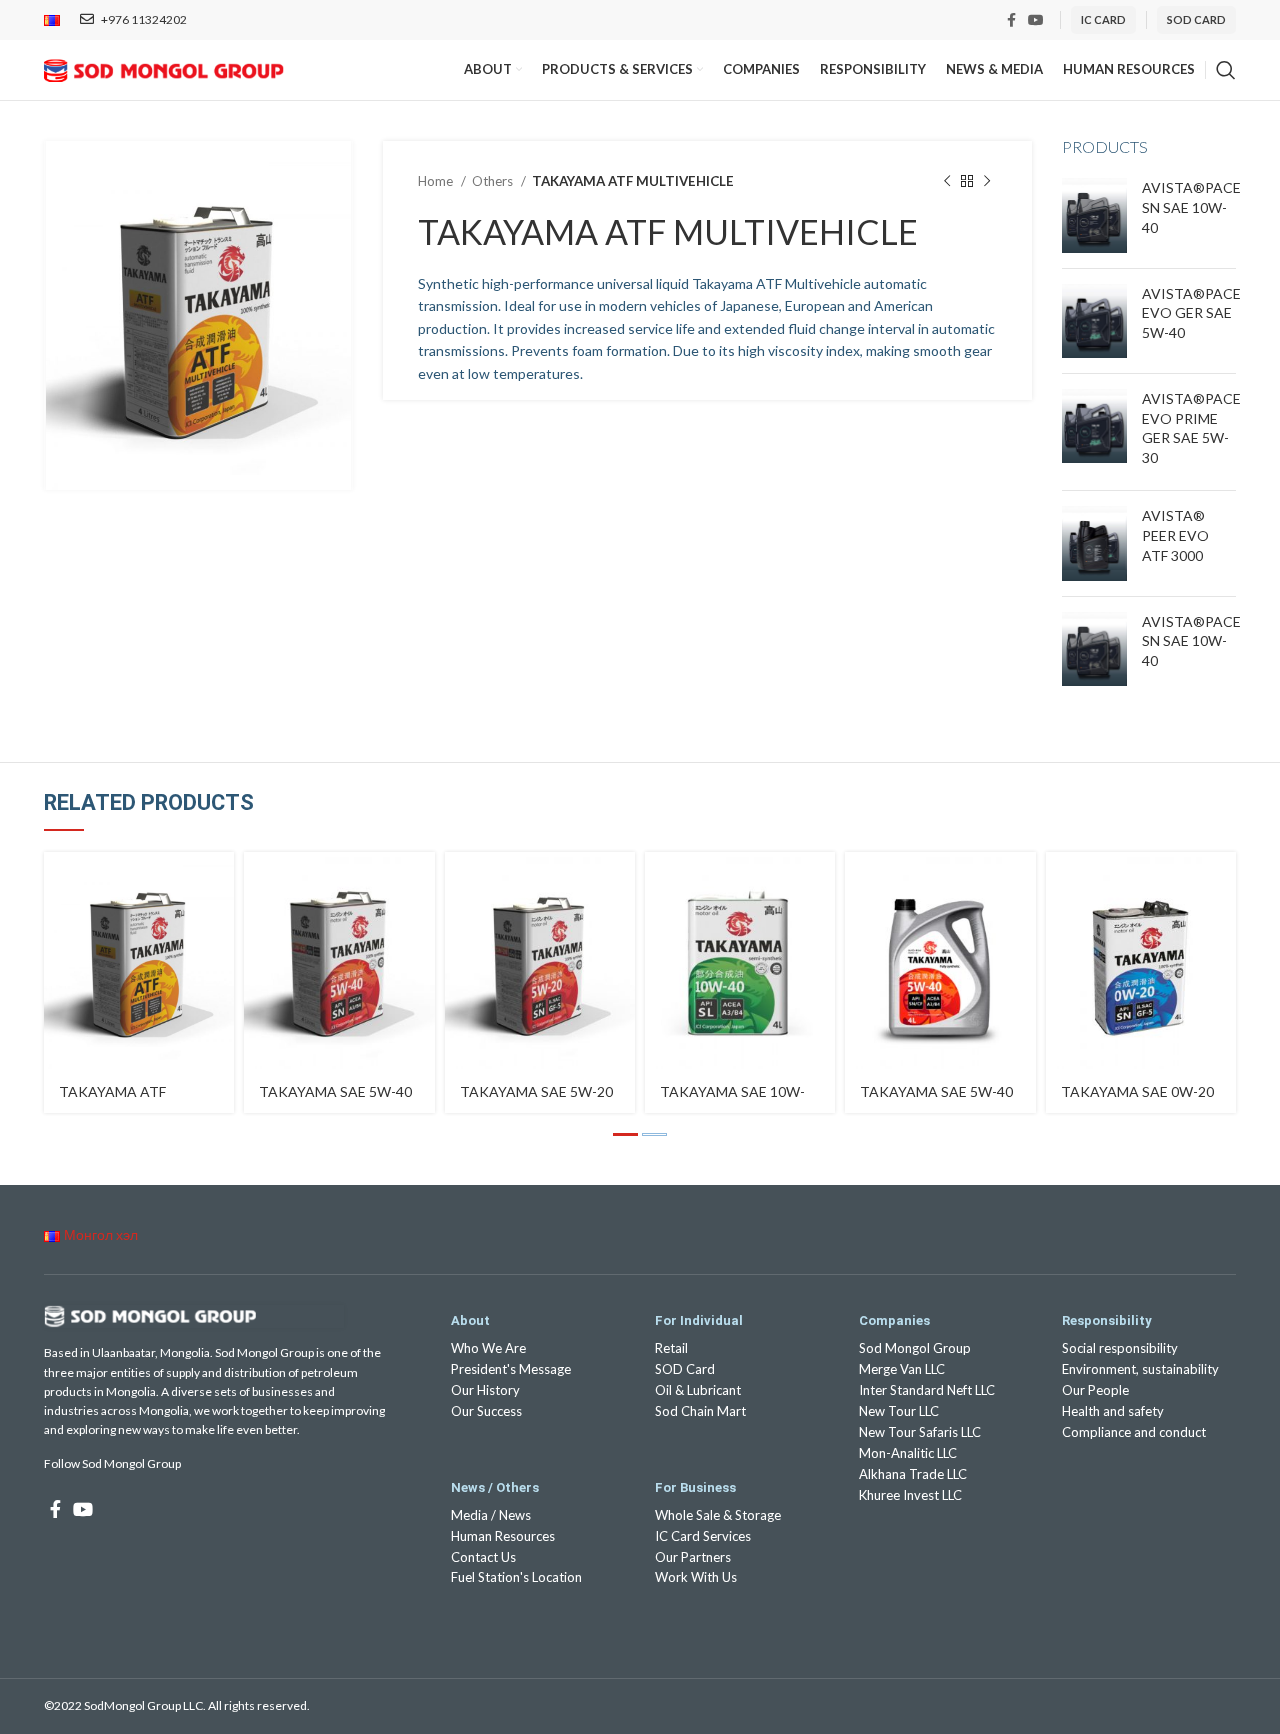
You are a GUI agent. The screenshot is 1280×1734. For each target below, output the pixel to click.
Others (494, 181)
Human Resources (503, 1536)
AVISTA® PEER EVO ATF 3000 (1175, 535)
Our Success (486, 1411)
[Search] (1226, 70)
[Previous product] (947, 182)
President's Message (511, 1369)
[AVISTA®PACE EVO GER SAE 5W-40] (1094, 321)
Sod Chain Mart (700, 1411)
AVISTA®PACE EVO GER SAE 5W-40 (1191, 313)
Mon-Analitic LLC (908, 1453)
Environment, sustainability (1140, 1369)
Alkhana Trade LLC (913, 1474)
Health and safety (1113, 1411)
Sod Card (1196, 19)
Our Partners (693, 1557)
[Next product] (987, 182)
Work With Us (696, 1577)
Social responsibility (1120, 1348)
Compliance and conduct (1134, 1432)
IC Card (1103, 19)
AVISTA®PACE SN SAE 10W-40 (1191, 207)
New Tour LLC (899, 1411)
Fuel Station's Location (516, 1577)
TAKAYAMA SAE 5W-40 (335, 1091)
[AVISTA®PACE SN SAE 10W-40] (1094, 215)
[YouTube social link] (1036, 20)
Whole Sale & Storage (718, 1515)
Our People (1095, 1390)
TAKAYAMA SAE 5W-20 (536, 1091)
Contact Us (483, 1557)
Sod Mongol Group (915, 1348)
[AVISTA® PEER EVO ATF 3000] (1094, 543)
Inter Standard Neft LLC (927, 1390)
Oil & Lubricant (698, 1390)
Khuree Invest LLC (910, 1495)
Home (437, 181)
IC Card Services (703, 1536)
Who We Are (488, 1348)
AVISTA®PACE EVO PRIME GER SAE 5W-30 (1191, 428)
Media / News (491, 1515)
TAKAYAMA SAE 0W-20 (1137, 1091)
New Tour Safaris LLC (920, 1432)
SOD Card (685, 1369)
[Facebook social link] (1011, 20)
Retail (671, 1348)
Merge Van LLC (902, 1369)
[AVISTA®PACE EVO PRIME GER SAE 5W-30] (1094, 432)
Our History (485, 1390)
